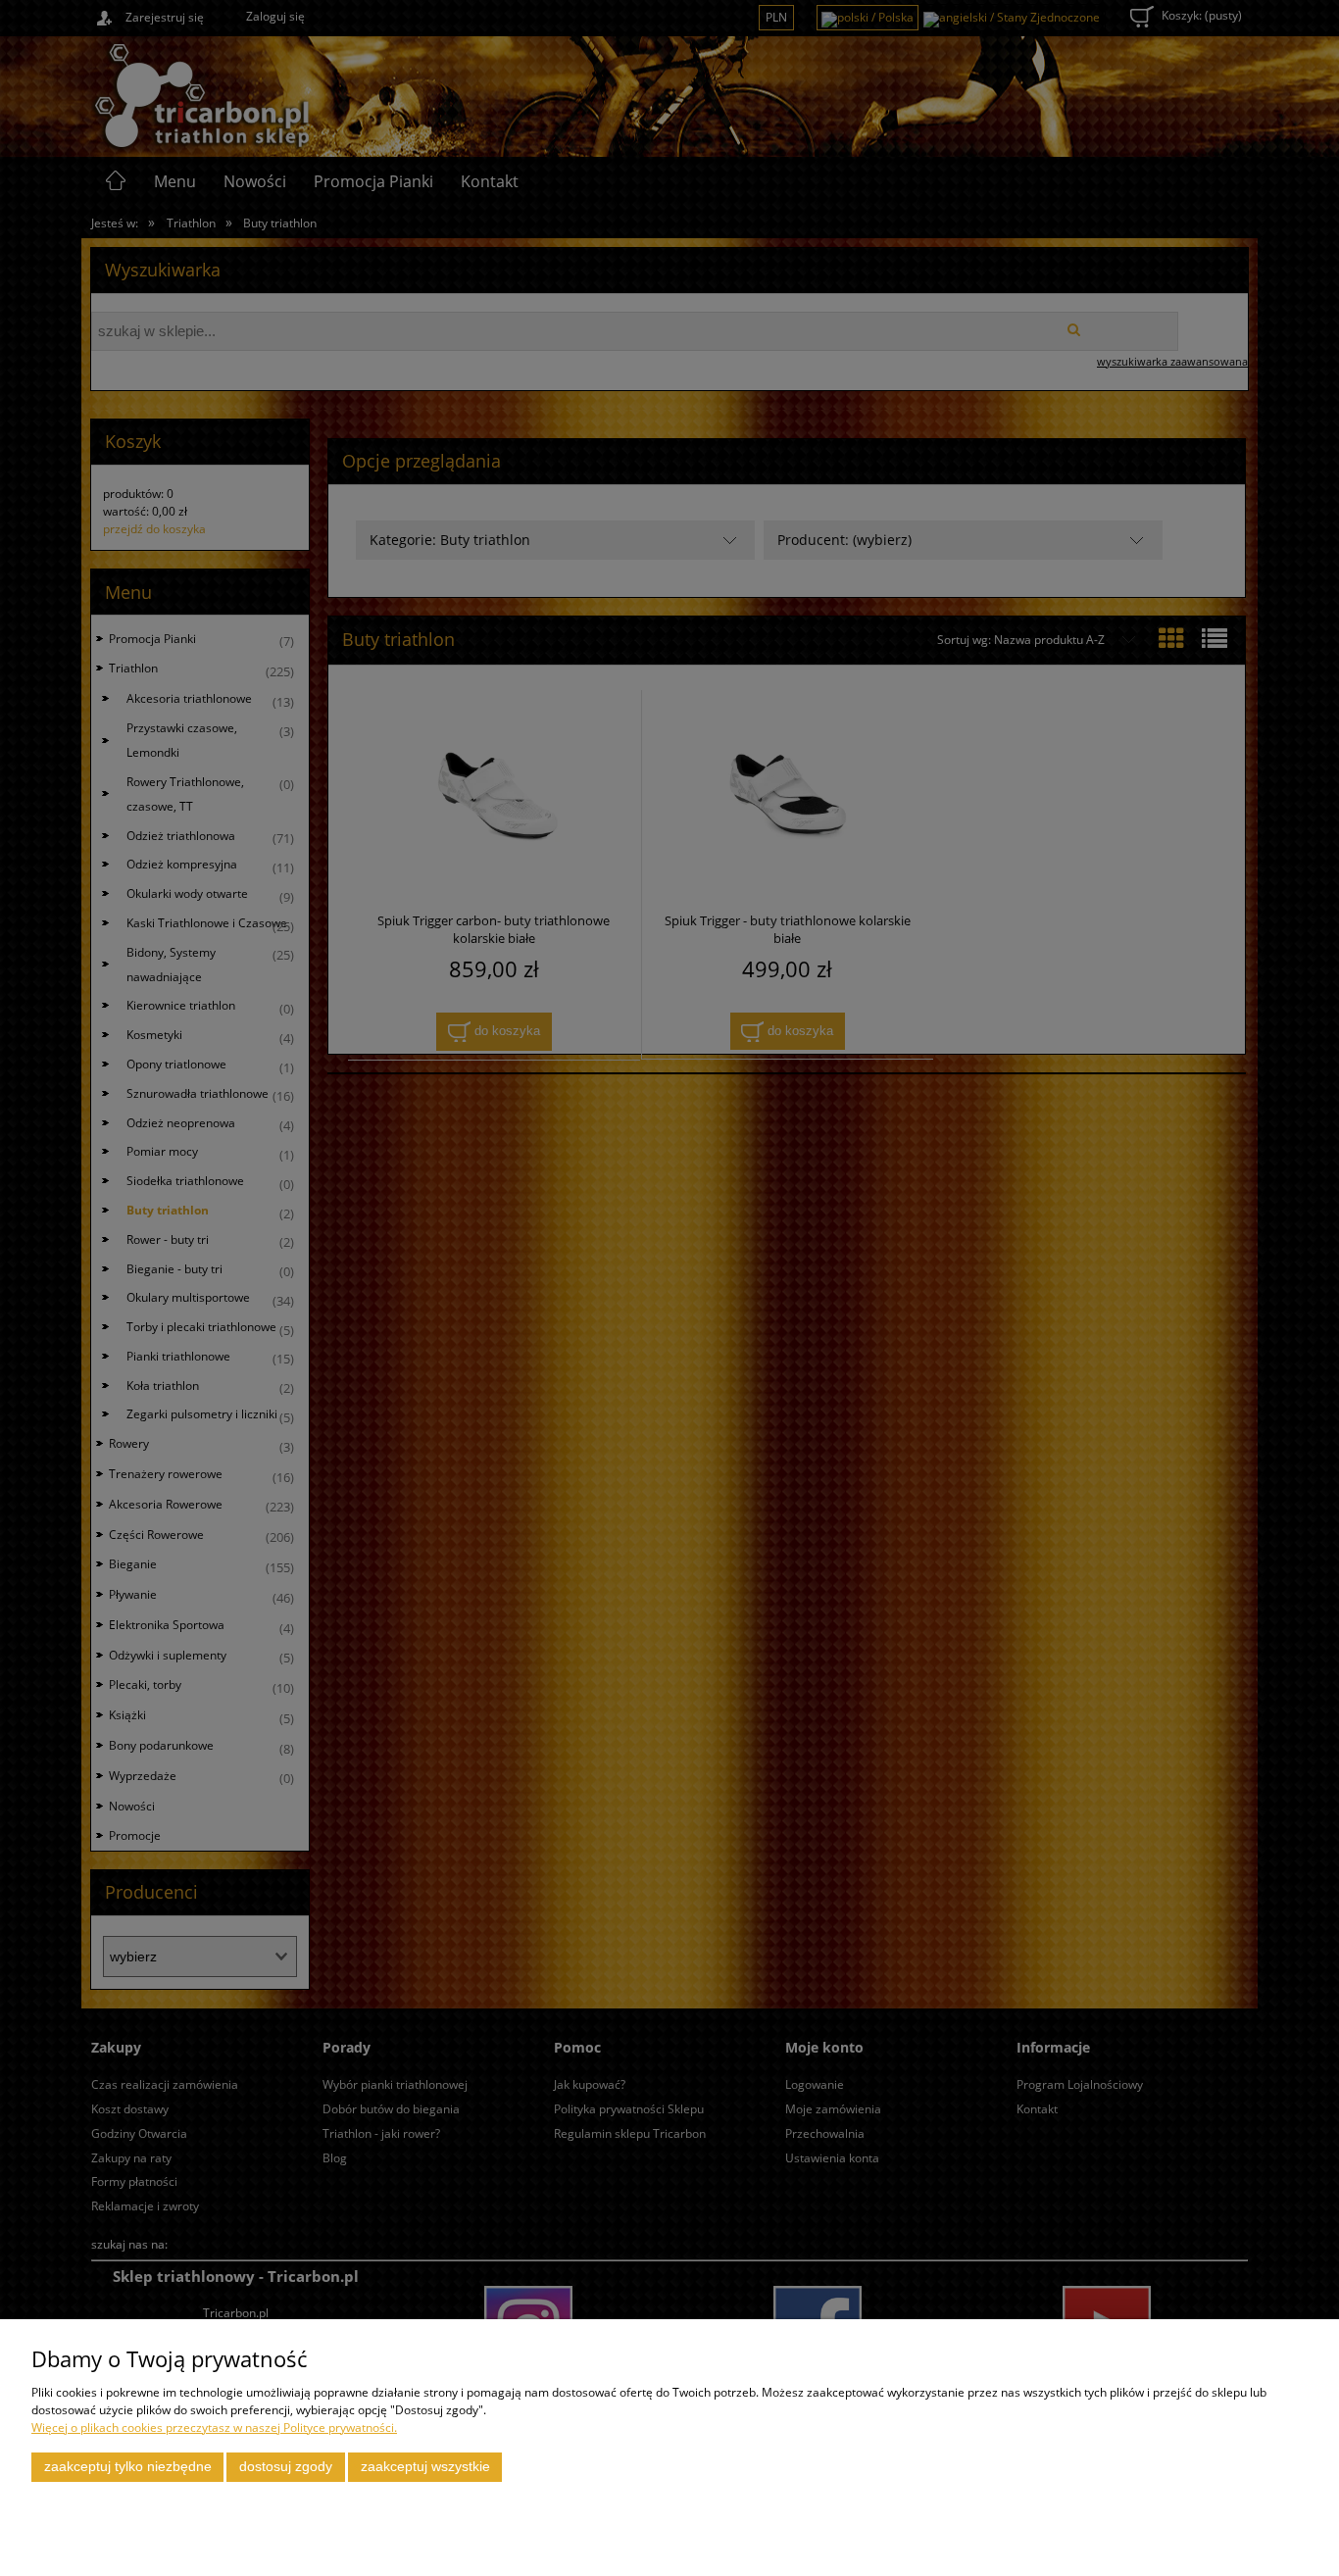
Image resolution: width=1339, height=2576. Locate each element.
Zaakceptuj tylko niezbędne (128, 2467)
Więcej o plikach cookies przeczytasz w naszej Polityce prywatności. (214, 2427)
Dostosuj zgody (286, 2467)
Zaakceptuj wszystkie (425, 2467)
